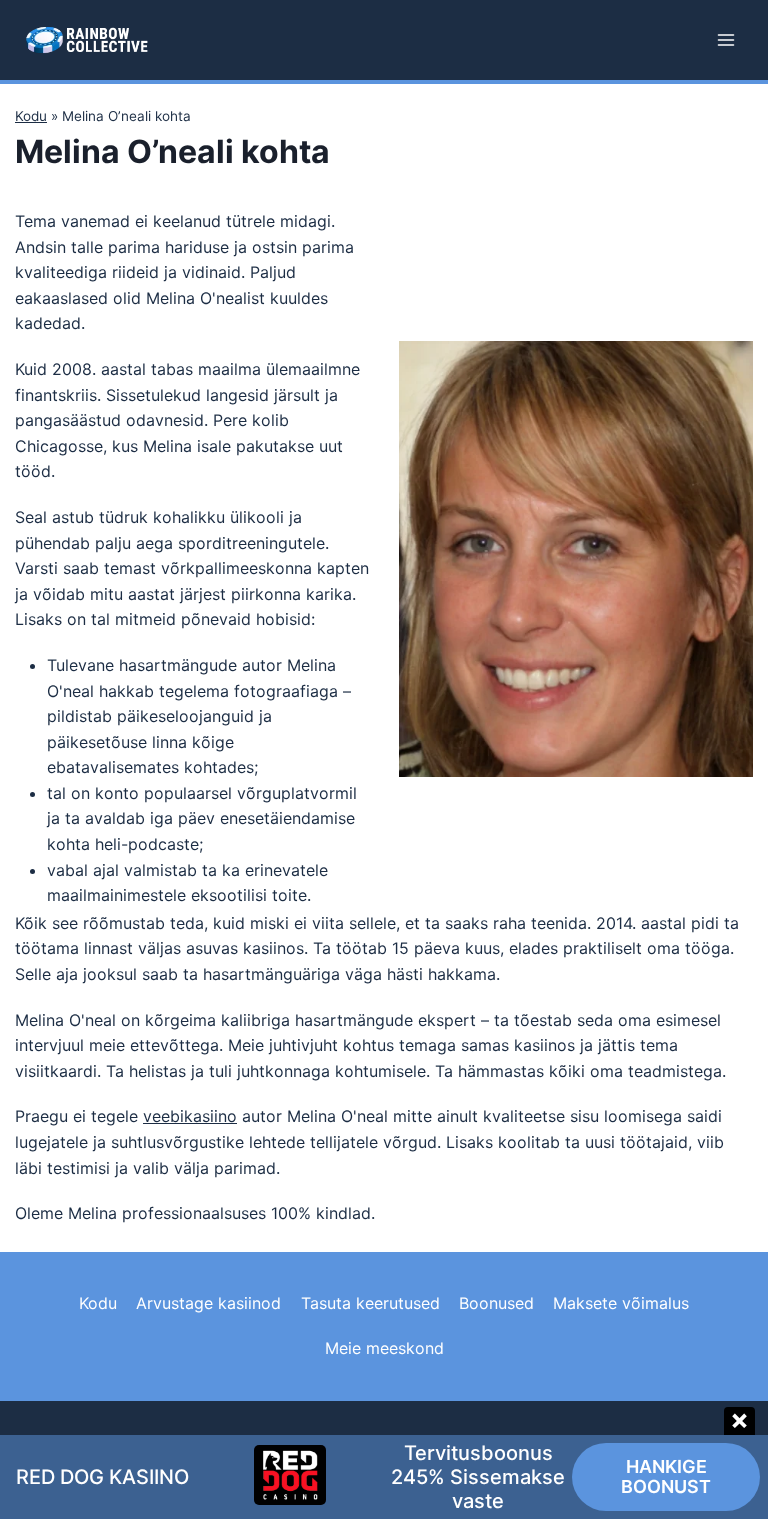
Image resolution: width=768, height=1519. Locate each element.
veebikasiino (190, 1116)
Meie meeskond (384, 1348)
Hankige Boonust (666, 1476)
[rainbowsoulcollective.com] (86, 39)
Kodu (31, 116)
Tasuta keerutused (370, 1303)
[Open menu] (725, 39)
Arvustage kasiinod (208, 1303)
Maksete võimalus (621, 1303)
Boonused (496, 1303)
